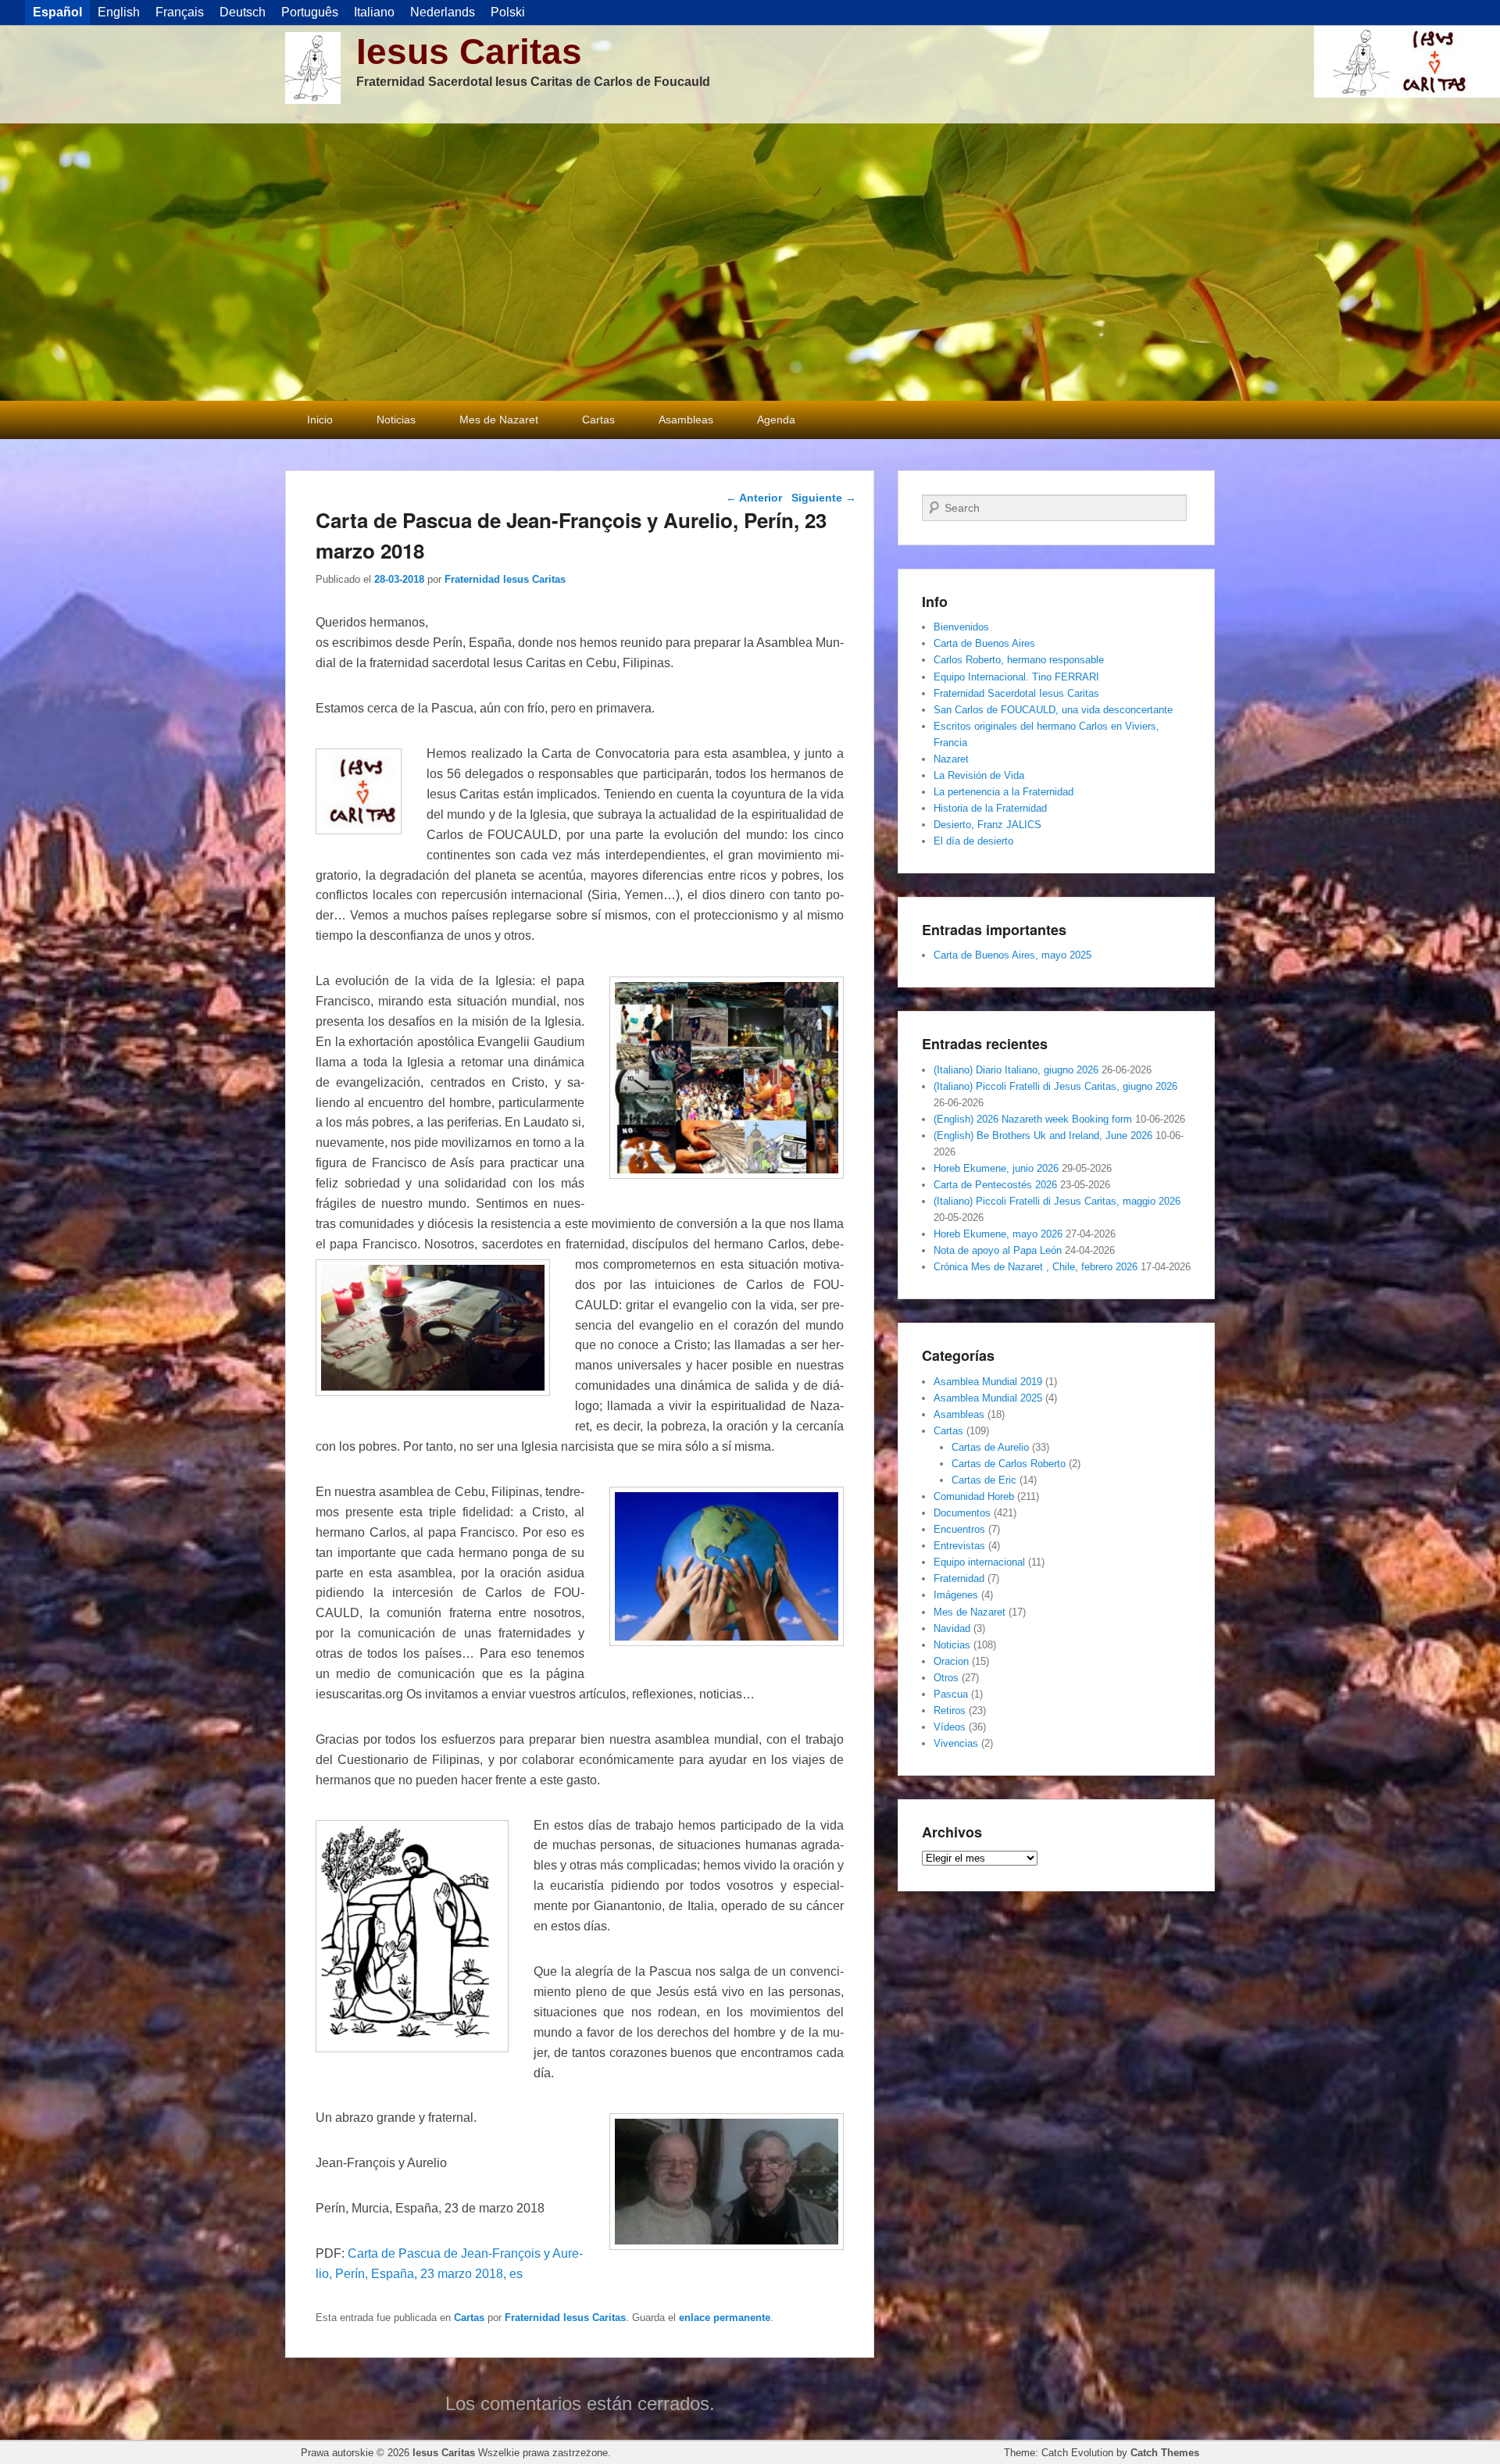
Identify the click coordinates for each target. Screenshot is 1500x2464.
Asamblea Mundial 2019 (988, 1382)
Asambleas (686, 420)
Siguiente (824, 498)
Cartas (598, 420)
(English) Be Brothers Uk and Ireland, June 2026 (1043, 1136)
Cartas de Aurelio (990, 1447)
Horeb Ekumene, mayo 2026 (998, 1234)
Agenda (776, 420)
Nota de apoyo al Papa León (998, 1250)
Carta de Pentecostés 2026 (995, 1185)
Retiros (950, 1711)
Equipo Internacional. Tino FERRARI (1016, 677)
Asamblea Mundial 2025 (988, 1398)
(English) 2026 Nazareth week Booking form (1033, 1119)
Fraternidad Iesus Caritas (505, 579)
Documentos (962, 1513)
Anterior (754, 498)
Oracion (951, 1661)
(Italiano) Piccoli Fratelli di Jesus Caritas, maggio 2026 (1057, 1201)
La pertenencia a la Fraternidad (1004, 792)
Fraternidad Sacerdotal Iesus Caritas (1016, 693)
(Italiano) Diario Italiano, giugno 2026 (1016, 1070)
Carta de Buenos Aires (984, 643)
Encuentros (959, 1529)
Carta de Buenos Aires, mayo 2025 (1012, 955)
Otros (946, 1678)
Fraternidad (959, 1578)
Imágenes (956, 1595)
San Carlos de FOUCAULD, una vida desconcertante (1053, 710)
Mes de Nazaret (499, 420)
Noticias (396, 420)
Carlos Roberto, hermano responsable (1019, 660)
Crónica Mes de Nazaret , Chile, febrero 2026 (1036, 1267)
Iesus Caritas (469, 52)
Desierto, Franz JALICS (987, 825)
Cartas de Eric (984, 1480)
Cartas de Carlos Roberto (1009, 1464)
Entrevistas (959, 1546)
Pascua (951, 1694)
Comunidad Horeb (974, 1496)
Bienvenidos (961, 627)
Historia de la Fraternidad (990, 808)
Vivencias (956, 1743)
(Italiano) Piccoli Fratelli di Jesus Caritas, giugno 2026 (1055, 1086)
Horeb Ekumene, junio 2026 (996, 1168)
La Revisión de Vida (979, 775)
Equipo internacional (979, 1562)
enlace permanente (725, 2318)
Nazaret (951, 759)
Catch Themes (1165, 2453)
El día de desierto (973, 841)
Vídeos (950, 1727)
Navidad (952, 1628)
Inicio (320, 420)
